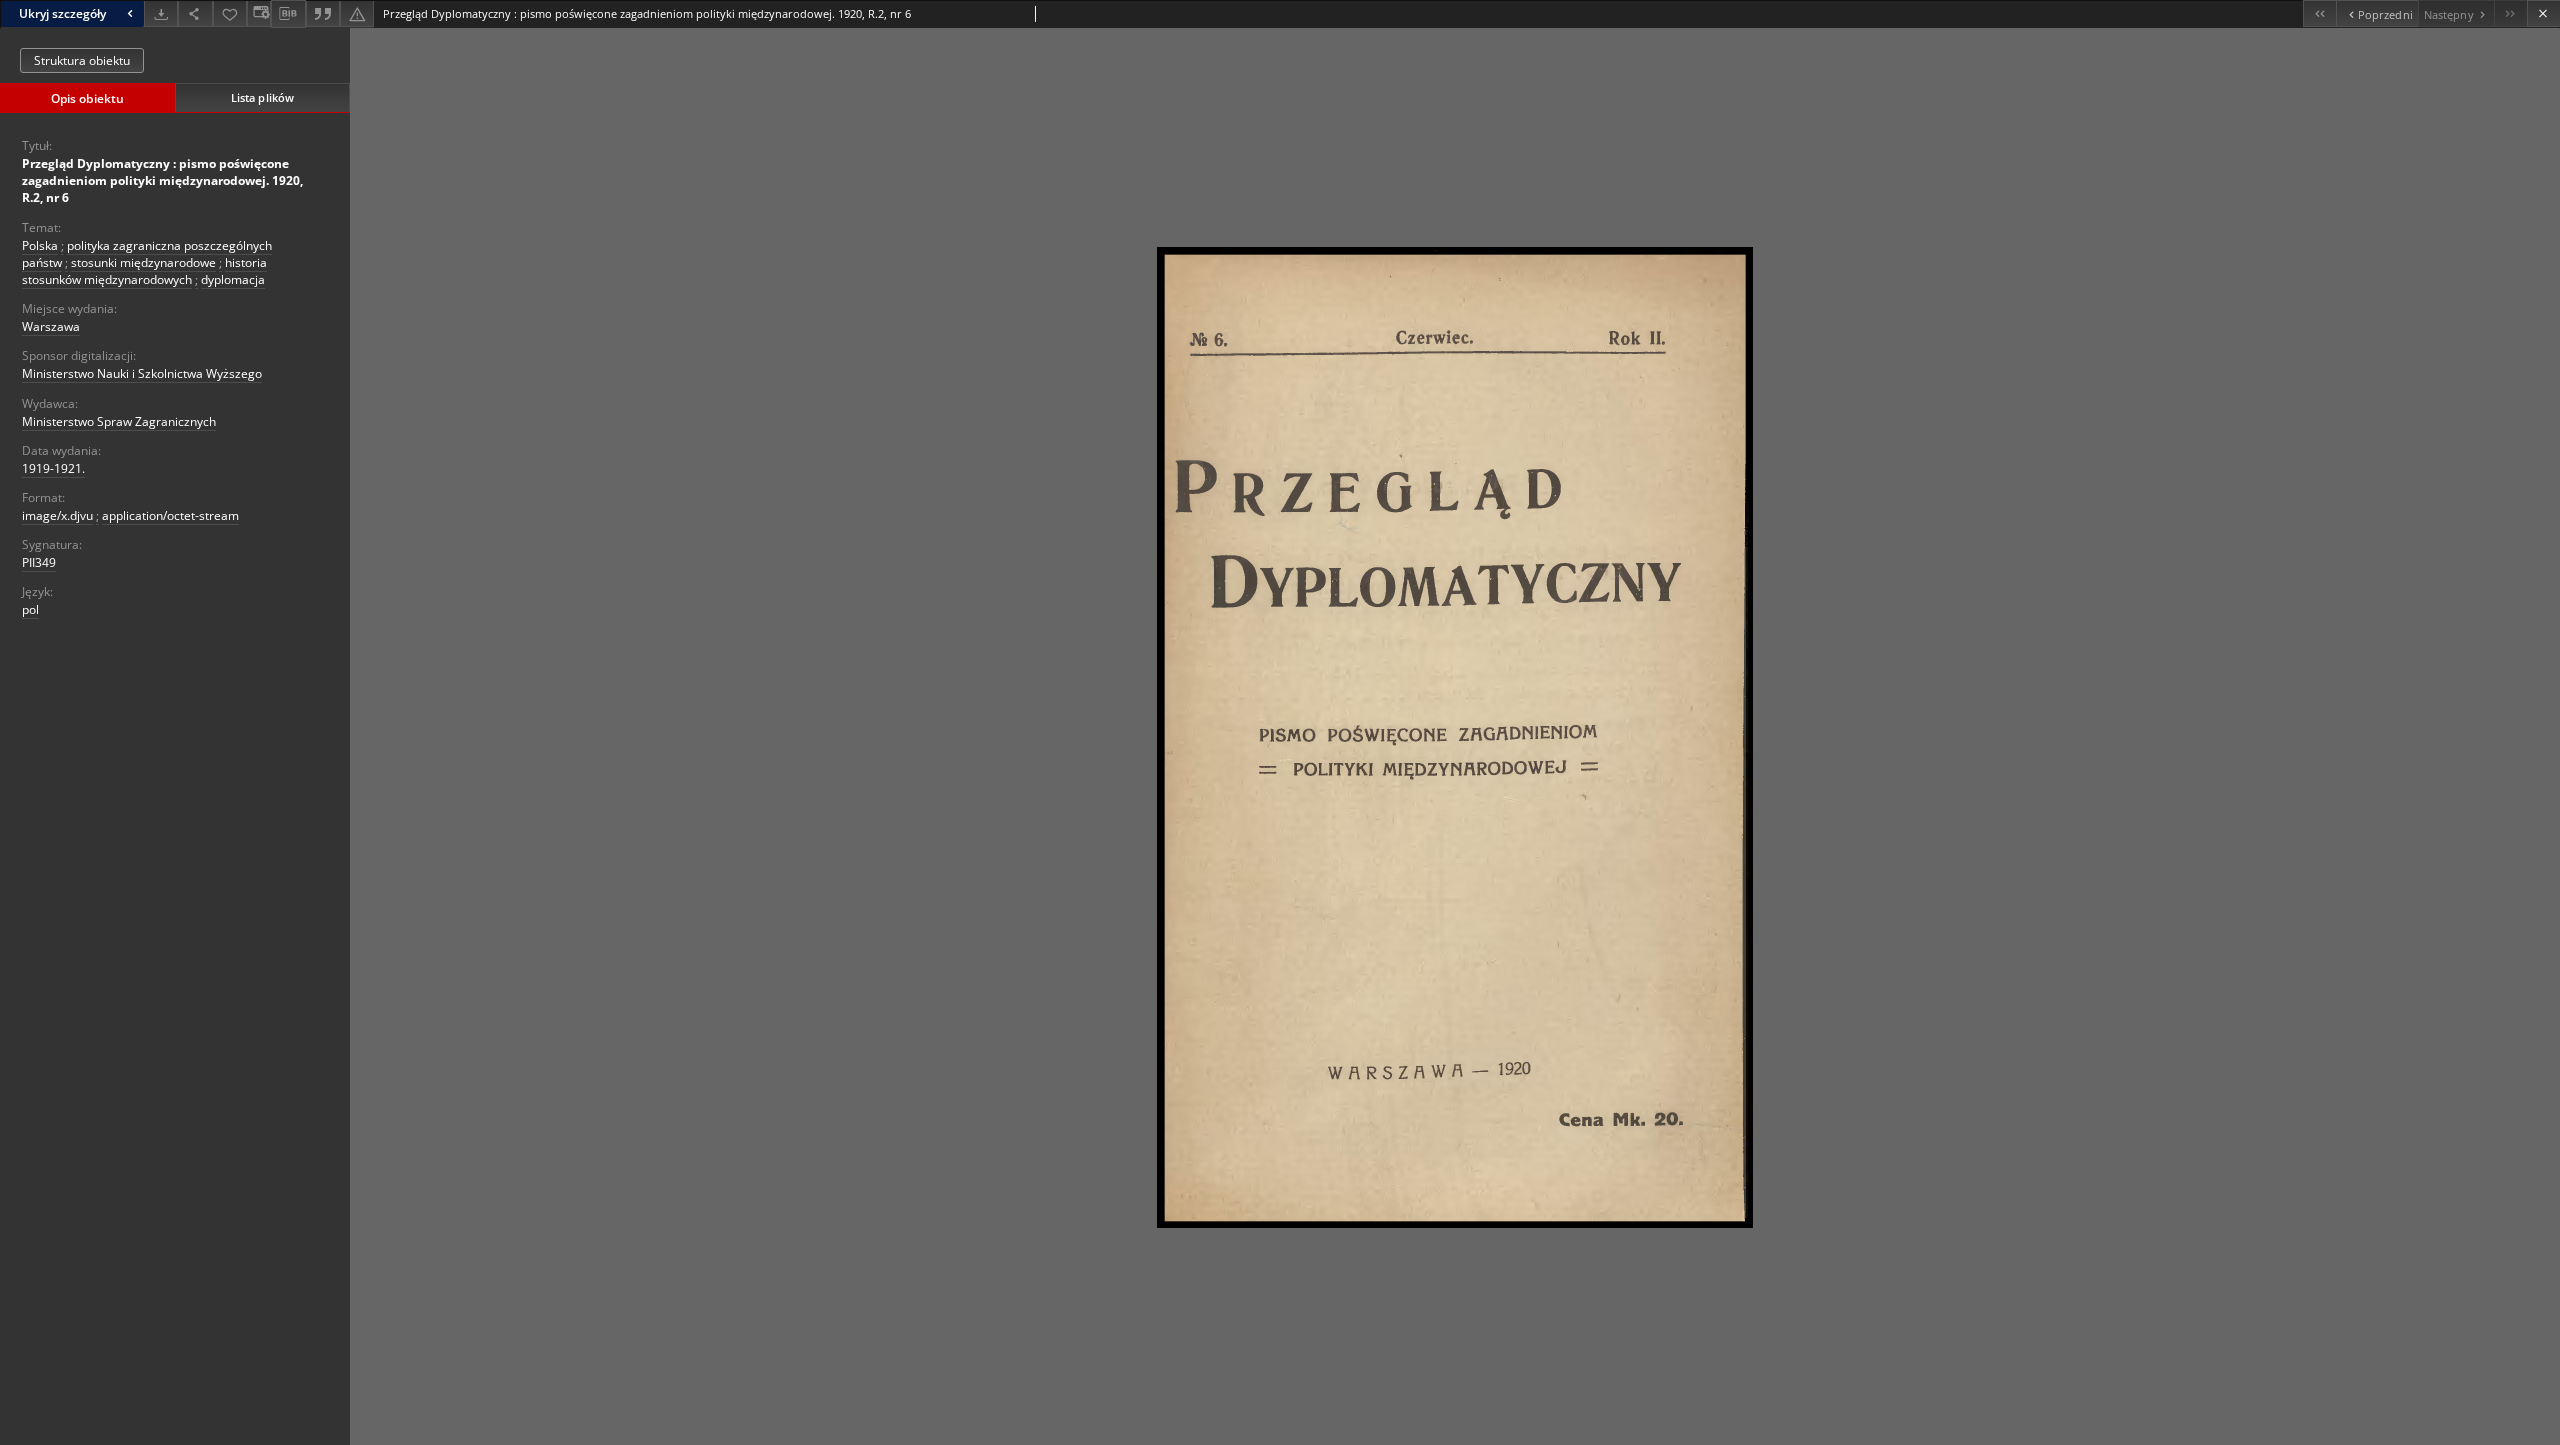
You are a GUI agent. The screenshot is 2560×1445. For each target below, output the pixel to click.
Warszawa (51, 326)
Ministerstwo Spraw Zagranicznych (119, 421)
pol (30, 609)
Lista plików (262, 97)
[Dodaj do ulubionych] (230, 13)
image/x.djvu (57, 515)
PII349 (39, 562)
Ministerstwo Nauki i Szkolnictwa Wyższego (142, 373)
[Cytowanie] (323, 13)
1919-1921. (53, 468)
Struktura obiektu (82, 60)
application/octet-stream (170, 515)
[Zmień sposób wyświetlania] (259, 13)
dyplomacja (233, 279)
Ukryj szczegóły (62, 13)
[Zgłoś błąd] (357, 13)
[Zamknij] (2543, 13)
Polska (40, 245)
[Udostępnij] (195, 13)
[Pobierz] (161, 13)
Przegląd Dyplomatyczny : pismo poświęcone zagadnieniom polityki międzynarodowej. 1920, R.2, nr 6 (162, 180)
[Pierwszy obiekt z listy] (2319, 13)
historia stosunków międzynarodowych (144, 271)
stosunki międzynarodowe (143, 262)
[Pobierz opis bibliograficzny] (288, 14)
